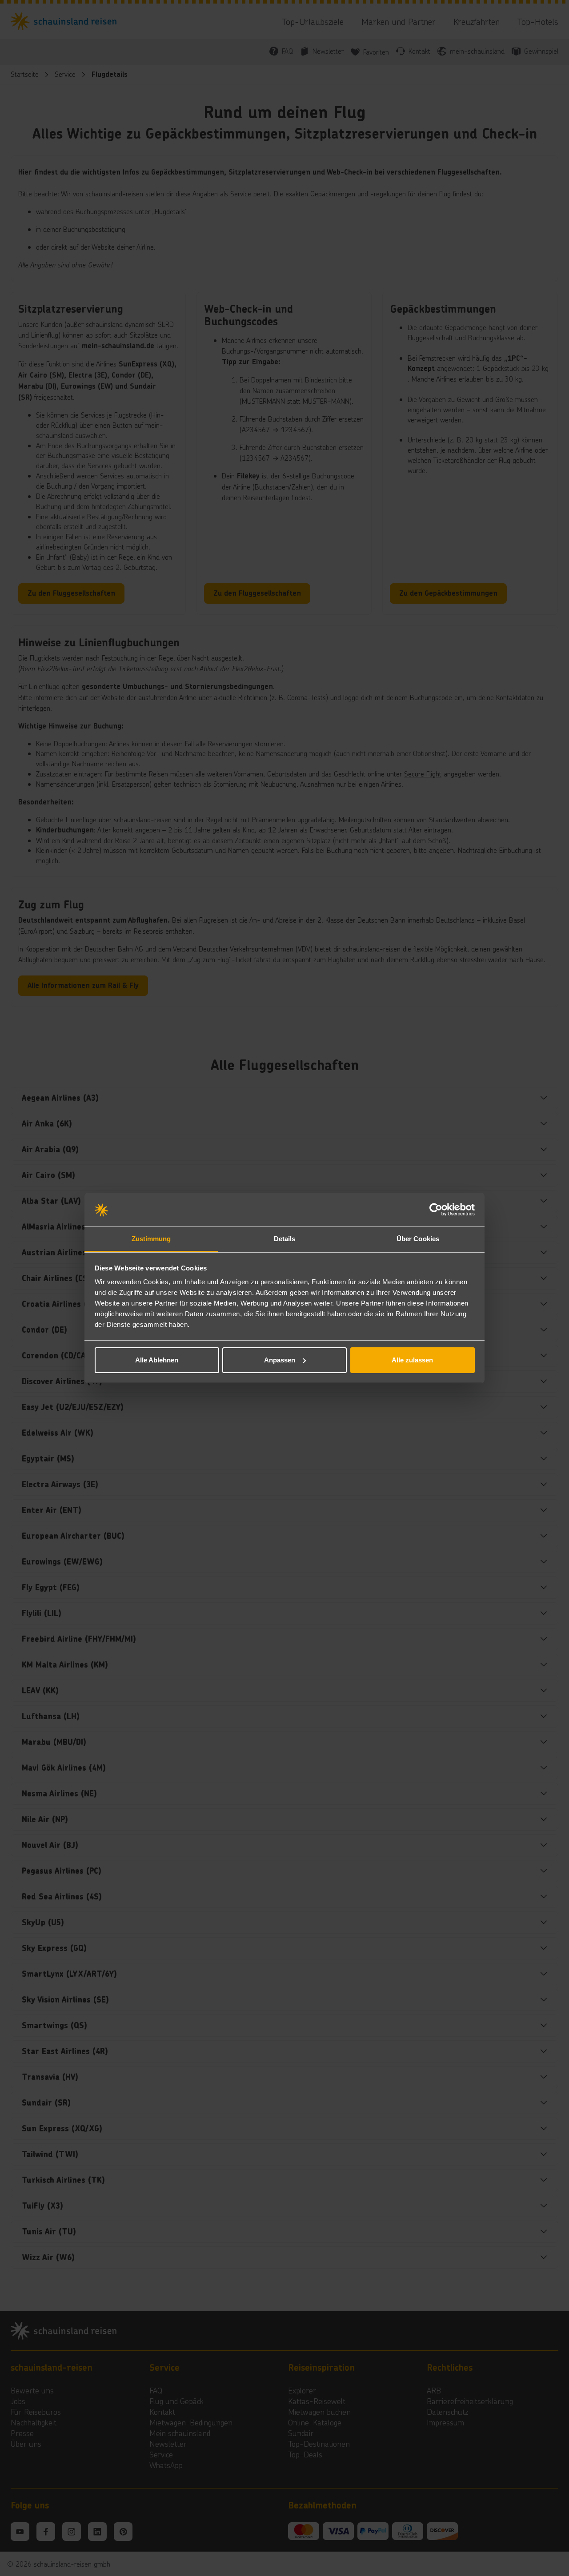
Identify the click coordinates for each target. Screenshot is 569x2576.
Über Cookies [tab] (418, 1239)
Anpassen (280, 1360)
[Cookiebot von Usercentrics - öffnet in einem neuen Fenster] (436, 1210)
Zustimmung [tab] (151, 1239)
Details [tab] (285, 1239)
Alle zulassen (412, 1360)
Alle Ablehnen (157, 1360)
